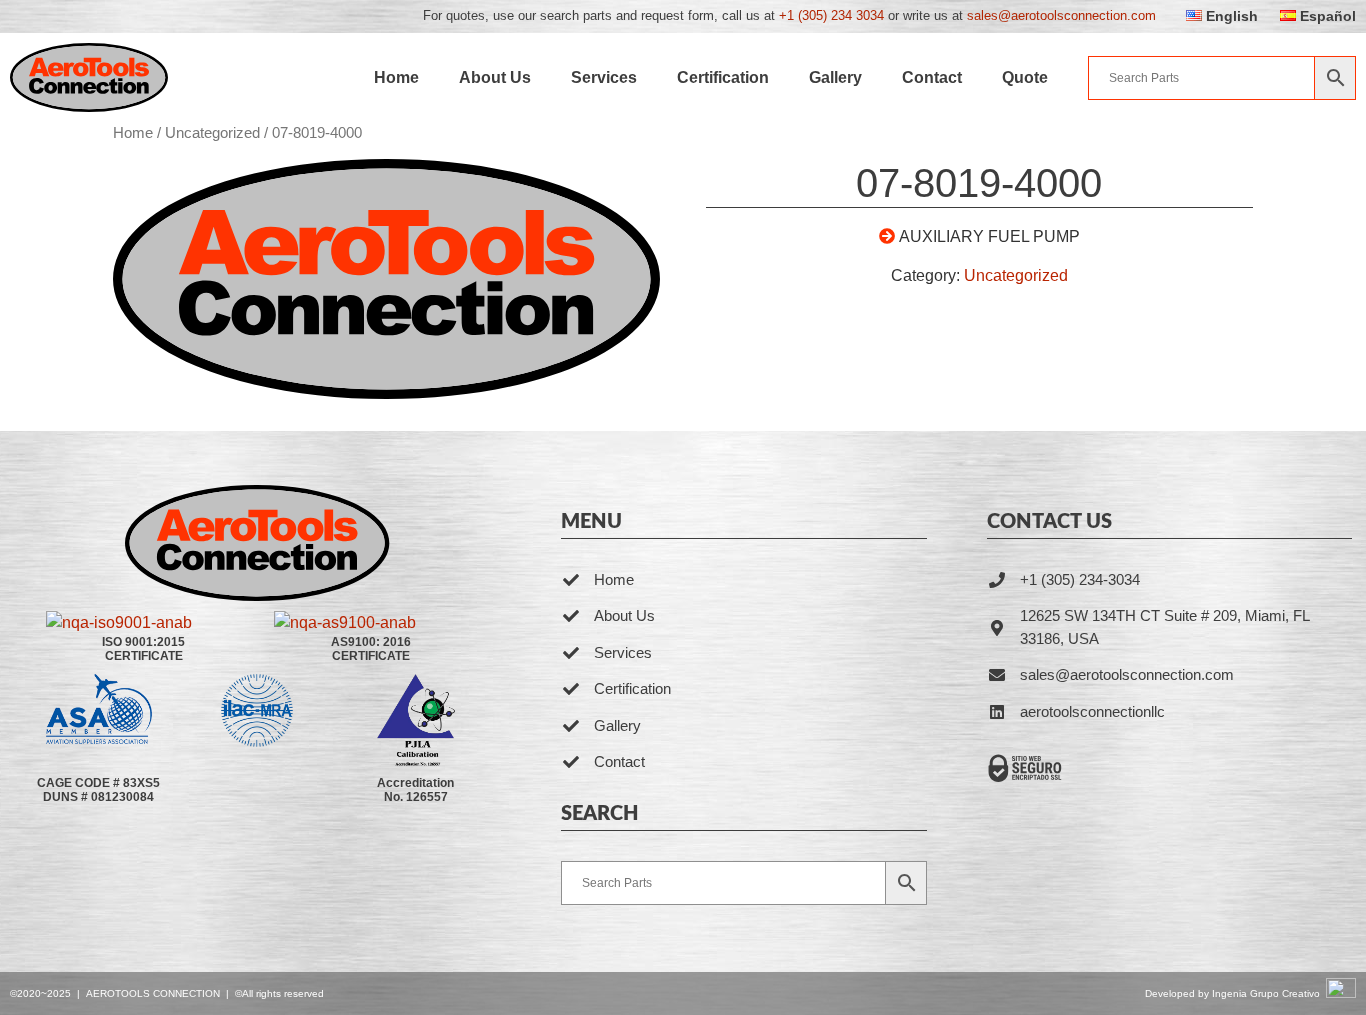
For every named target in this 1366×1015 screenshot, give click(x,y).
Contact (932, 77)
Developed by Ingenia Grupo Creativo (1232, 993)
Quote (1025, 77)
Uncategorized (212, 133)
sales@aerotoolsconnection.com (1061, 15)
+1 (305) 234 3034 (831, 15)
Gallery (835, 77)
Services (604, 77)
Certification (723, 77)
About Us (495, 77)
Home (396, 77)
